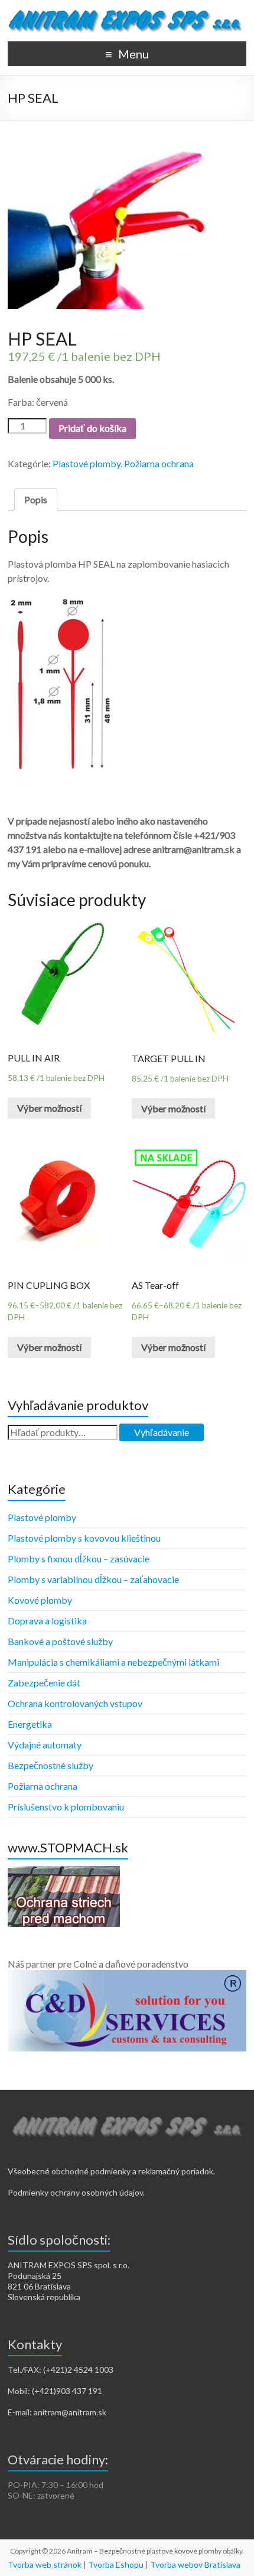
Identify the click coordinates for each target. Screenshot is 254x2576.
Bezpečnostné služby (51, 1765)
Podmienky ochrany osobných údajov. (76, 2192)
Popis (36, 499)
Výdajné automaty (45, 1745)
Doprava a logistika (47, 1621)
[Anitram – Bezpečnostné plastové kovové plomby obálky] (127, 14)
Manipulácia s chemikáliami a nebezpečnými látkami (113, 1662)
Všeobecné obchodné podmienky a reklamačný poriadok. (111, 2171)
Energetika (30, 1724)
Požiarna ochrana (159, 463)
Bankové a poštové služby (60, 1641)
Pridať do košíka (92, 428)
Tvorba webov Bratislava (195, 2564)
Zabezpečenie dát (44, 1683)
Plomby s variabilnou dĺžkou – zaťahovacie (93, 1579)
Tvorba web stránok (45, 2564)
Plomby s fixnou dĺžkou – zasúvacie (79, 1559)
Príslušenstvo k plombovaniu (66, 1807)
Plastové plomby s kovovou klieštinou (84, 1538)
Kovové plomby (40, 1600)
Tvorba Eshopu (116, 2564)
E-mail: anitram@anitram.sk (57, 2412)
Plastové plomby (87, 463)
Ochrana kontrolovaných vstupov (75, 1703)
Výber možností (49, 1108)
